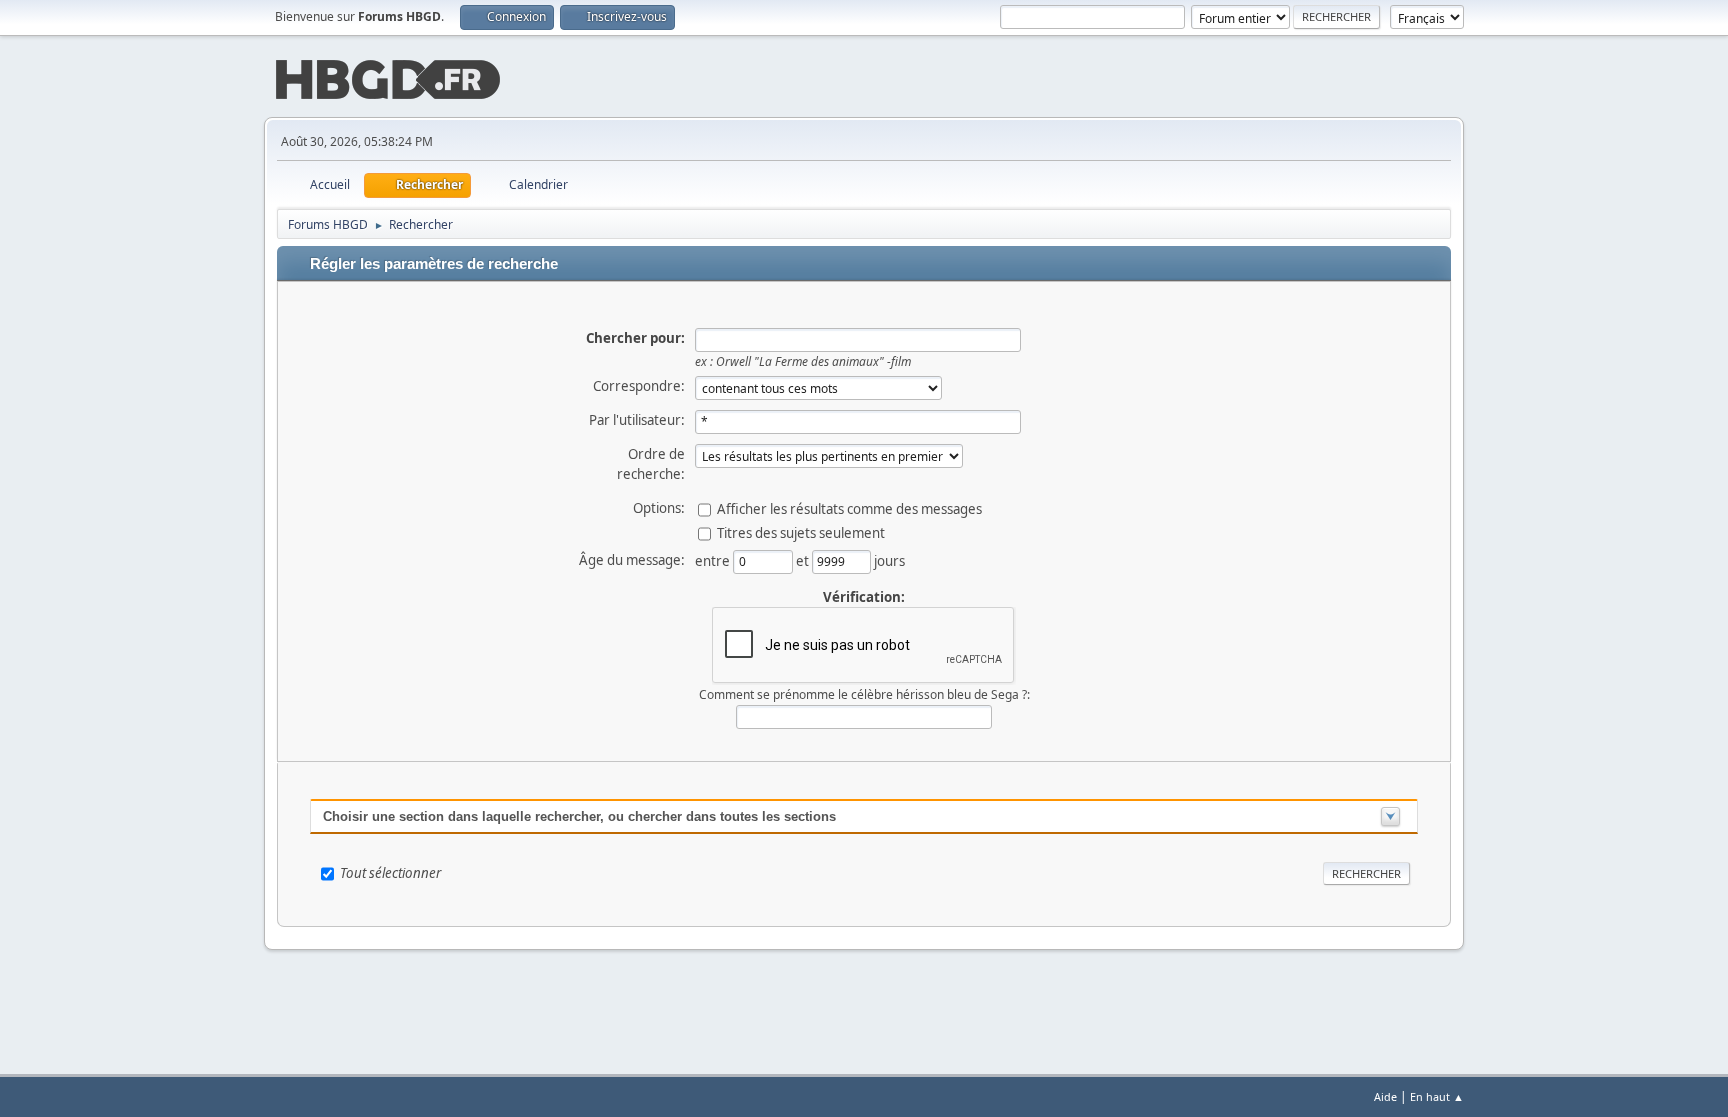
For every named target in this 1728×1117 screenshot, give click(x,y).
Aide (1385, 1096)
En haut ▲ (1437, 1096)
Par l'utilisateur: (637, 420)
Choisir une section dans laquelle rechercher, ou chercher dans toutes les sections (579, 816)
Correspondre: (639, 386)
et (804, 560)
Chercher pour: (635, 338)
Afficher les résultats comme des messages (849, 508)
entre (714, 560)
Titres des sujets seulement (801, 532)
